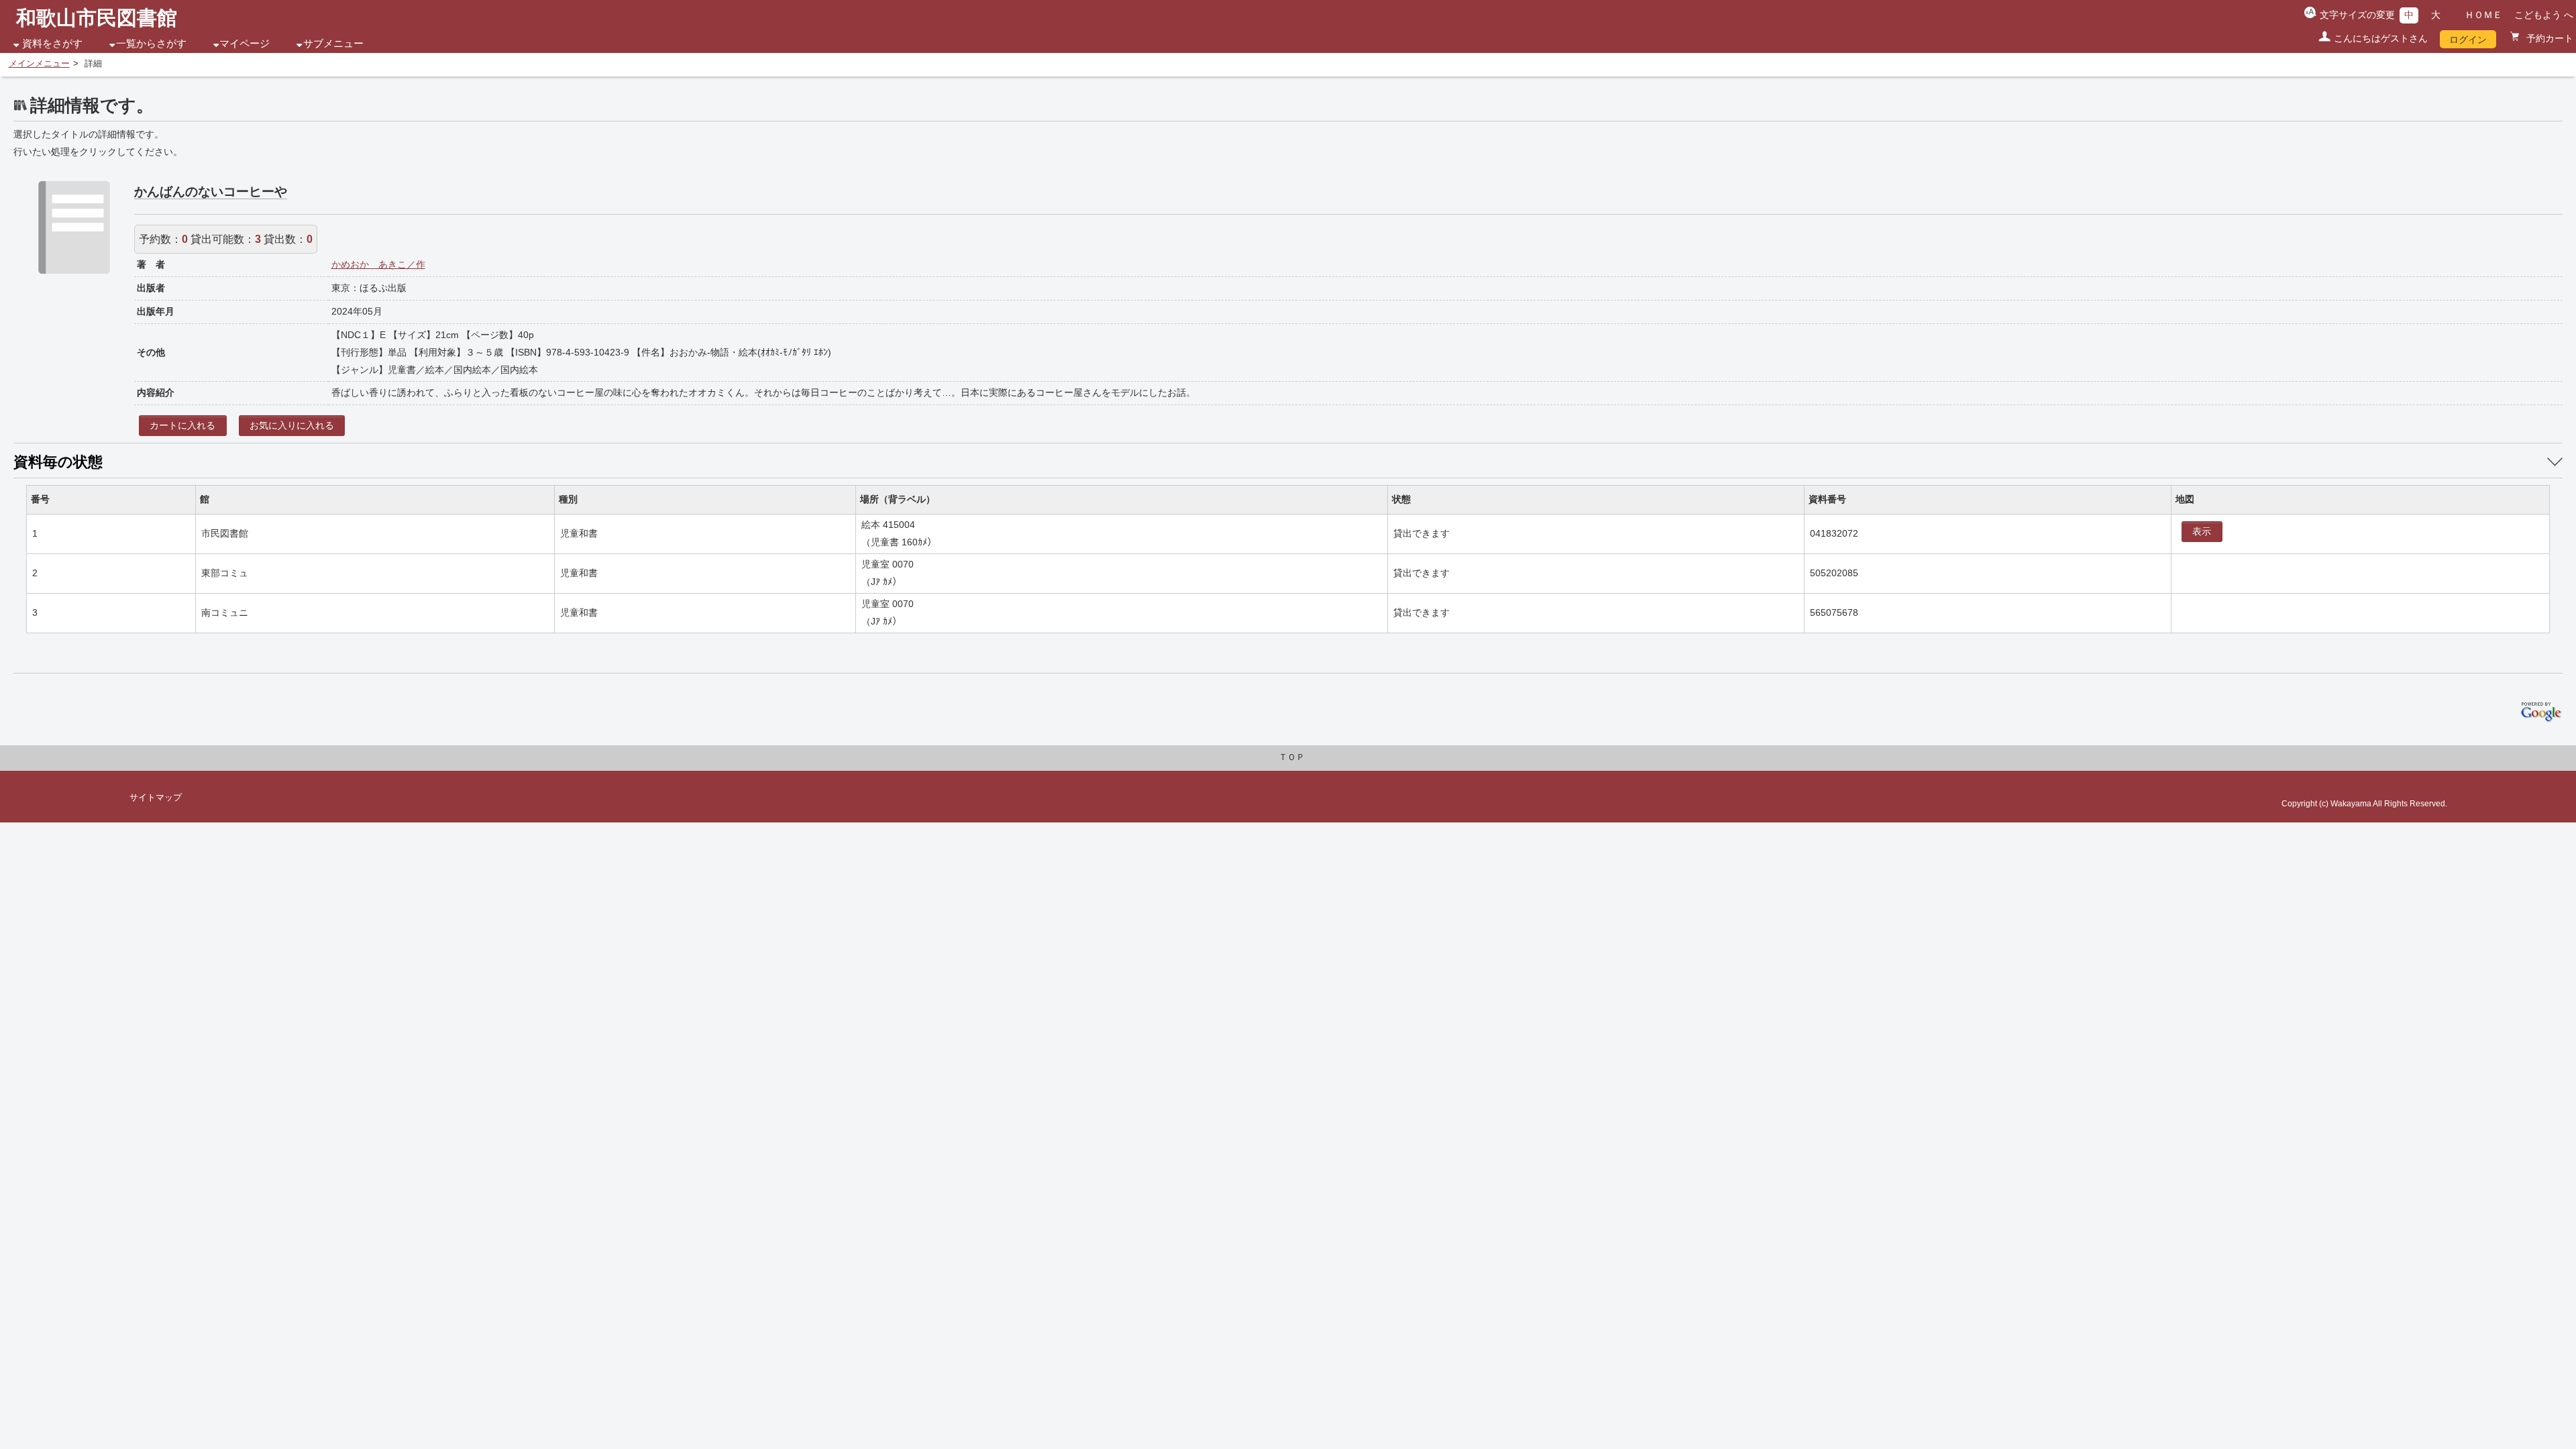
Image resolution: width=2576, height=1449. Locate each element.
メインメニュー (39, 64)
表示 (2202, 531)
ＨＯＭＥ (2483, 15)
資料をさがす (52, 44)
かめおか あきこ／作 (378, 264)
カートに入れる (182, 425)
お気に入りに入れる (292, 425)
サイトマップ (156, 798)
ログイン (2468, 40)
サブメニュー (333, 44)
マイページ (245, 44)
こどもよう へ (2544, 15)
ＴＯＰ (1292, 757)
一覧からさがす (151, 44)
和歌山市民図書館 (97, 18)
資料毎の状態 (58, 462)
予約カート (2548, 38)
